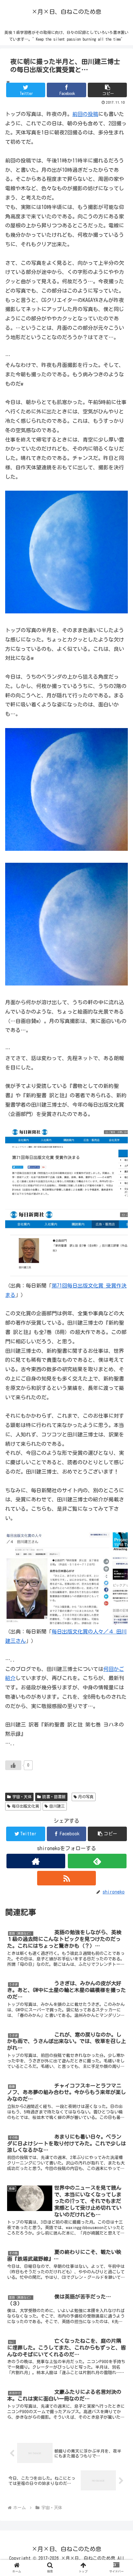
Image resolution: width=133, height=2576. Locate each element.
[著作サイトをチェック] (36, 1861)
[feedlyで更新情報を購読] (97, 1861)
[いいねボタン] (13, 1765)
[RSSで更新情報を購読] (66, 1878)
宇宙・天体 (22, 1797)
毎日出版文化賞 (26, 1806)
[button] (107, 90)
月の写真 (86, 1797)
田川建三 (57, 1806)
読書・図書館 (54, 1797)
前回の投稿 (85, 114)
